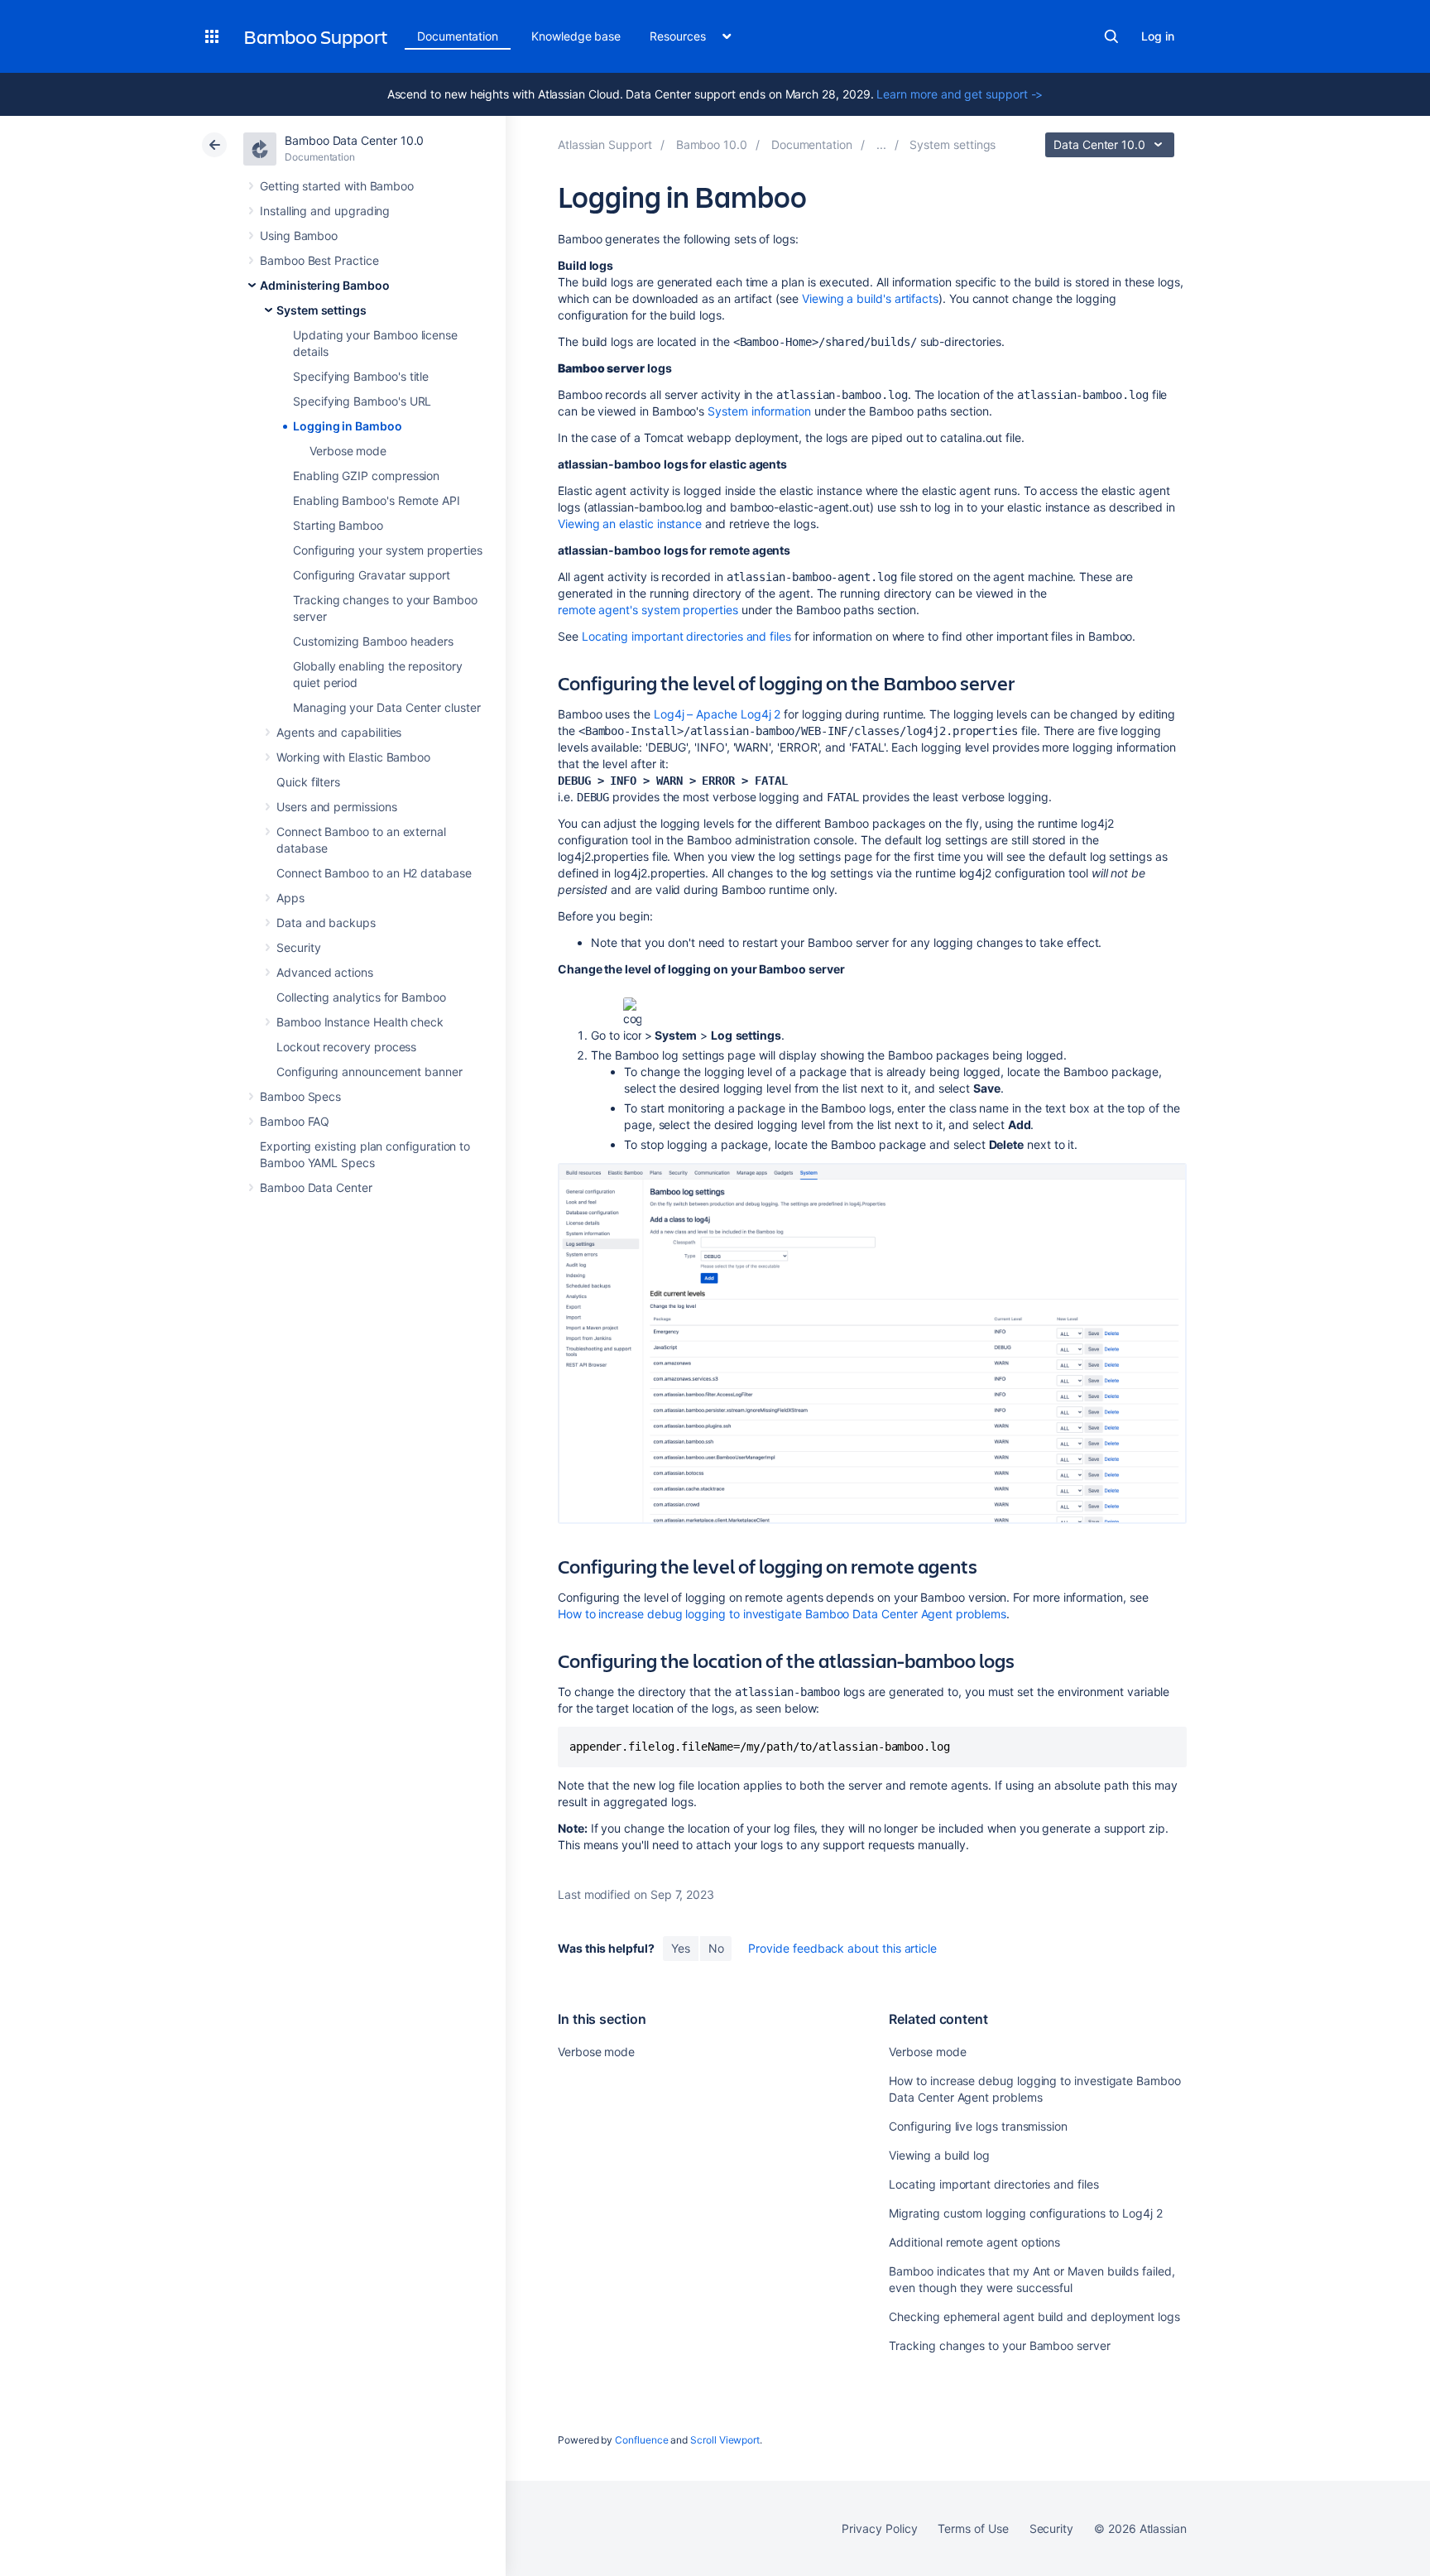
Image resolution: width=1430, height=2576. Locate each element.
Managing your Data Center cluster (387, 707)
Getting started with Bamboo (337, 186)
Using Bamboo (299, 235)
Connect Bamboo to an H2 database (374, 873)
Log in (1158, 36)
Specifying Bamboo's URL (362, 401)
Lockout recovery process (346, 1047)
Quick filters (308, 782)
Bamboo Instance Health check (360, 1022)
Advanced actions (325, 972)
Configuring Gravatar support (372, 575)
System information (759, 411)
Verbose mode (348, 451)
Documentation (458, 36)
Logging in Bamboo (348, 426)
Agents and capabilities (339, 732)
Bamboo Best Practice (319, 260)
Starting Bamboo (338, 525)
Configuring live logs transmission (978, 2126)
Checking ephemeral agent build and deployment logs (1034, 2316)
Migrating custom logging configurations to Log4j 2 (1026, 2213)
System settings (322, 310)
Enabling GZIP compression (366, 476)
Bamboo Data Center (316, 1187)
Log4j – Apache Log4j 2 (717, 714)
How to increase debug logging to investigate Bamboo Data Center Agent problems (782, 1614)
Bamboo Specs (300, 1096)
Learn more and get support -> (960, 94)
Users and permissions (337, 807)
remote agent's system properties (648, 610)
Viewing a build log (939, 2155)
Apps (290, 898)
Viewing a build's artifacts (870, 298)
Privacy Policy (879, 2528)
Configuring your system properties (388, 550)
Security (298, 947)
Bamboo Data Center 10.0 (354, 140)
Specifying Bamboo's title (361, 376)
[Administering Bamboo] (881, 144)
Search (1111, 36)
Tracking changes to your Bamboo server (999, 2345)
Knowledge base (576, 36)
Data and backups (326, 923)
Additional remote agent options (974, 2242)
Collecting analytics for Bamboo (361, 997)
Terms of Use (973, 2528)
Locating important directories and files (686, 636)
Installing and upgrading (325, 211)
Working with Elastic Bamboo (353, 757)
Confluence (641, 2440)
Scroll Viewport (725, 2440)
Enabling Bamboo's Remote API (377, 500)
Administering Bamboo (325, 285)
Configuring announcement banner (369, 1072)
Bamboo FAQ (295, 1121)
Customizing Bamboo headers (373, 641)
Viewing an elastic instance (630, 524)
